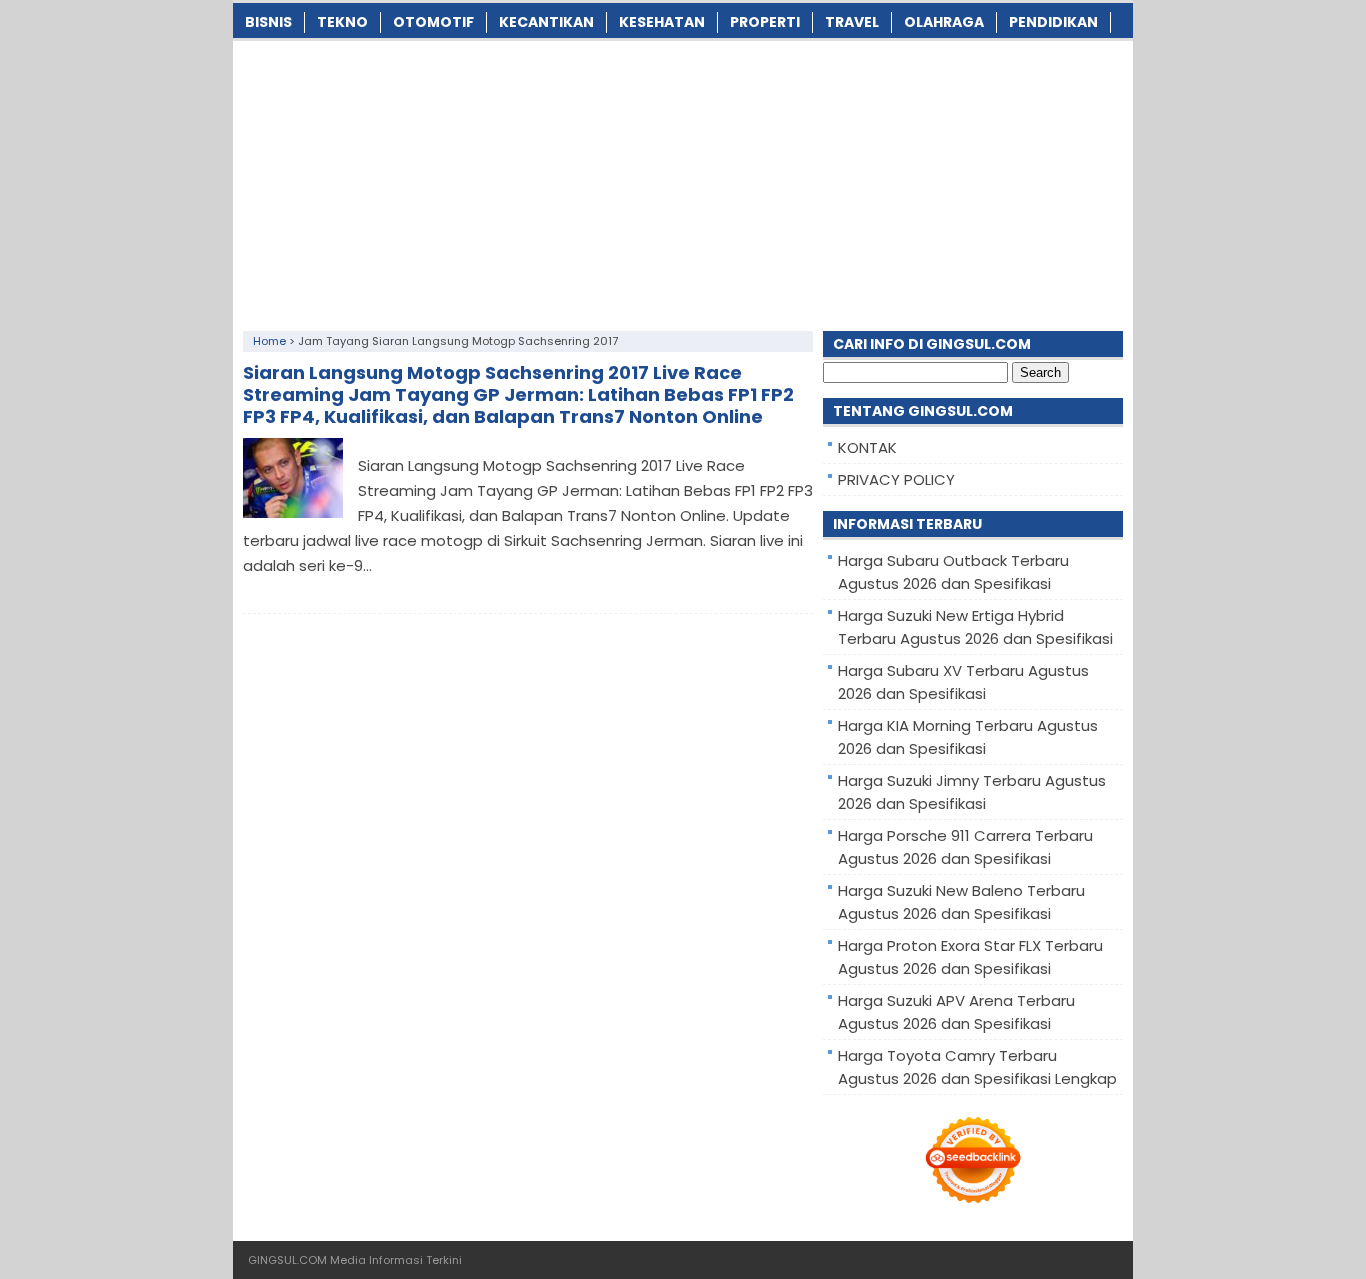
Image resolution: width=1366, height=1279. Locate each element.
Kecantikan (546, 22)
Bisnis (268, 22)
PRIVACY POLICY (896, 479)
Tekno (342, 22)
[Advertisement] (683, 181)
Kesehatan (662, 22)
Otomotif (433, 22)
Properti (765, 22)
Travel (852, 22)
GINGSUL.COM (287, 1260)
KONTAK (867, 447)
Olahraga (944, 22)
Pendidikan (1053, 22)
